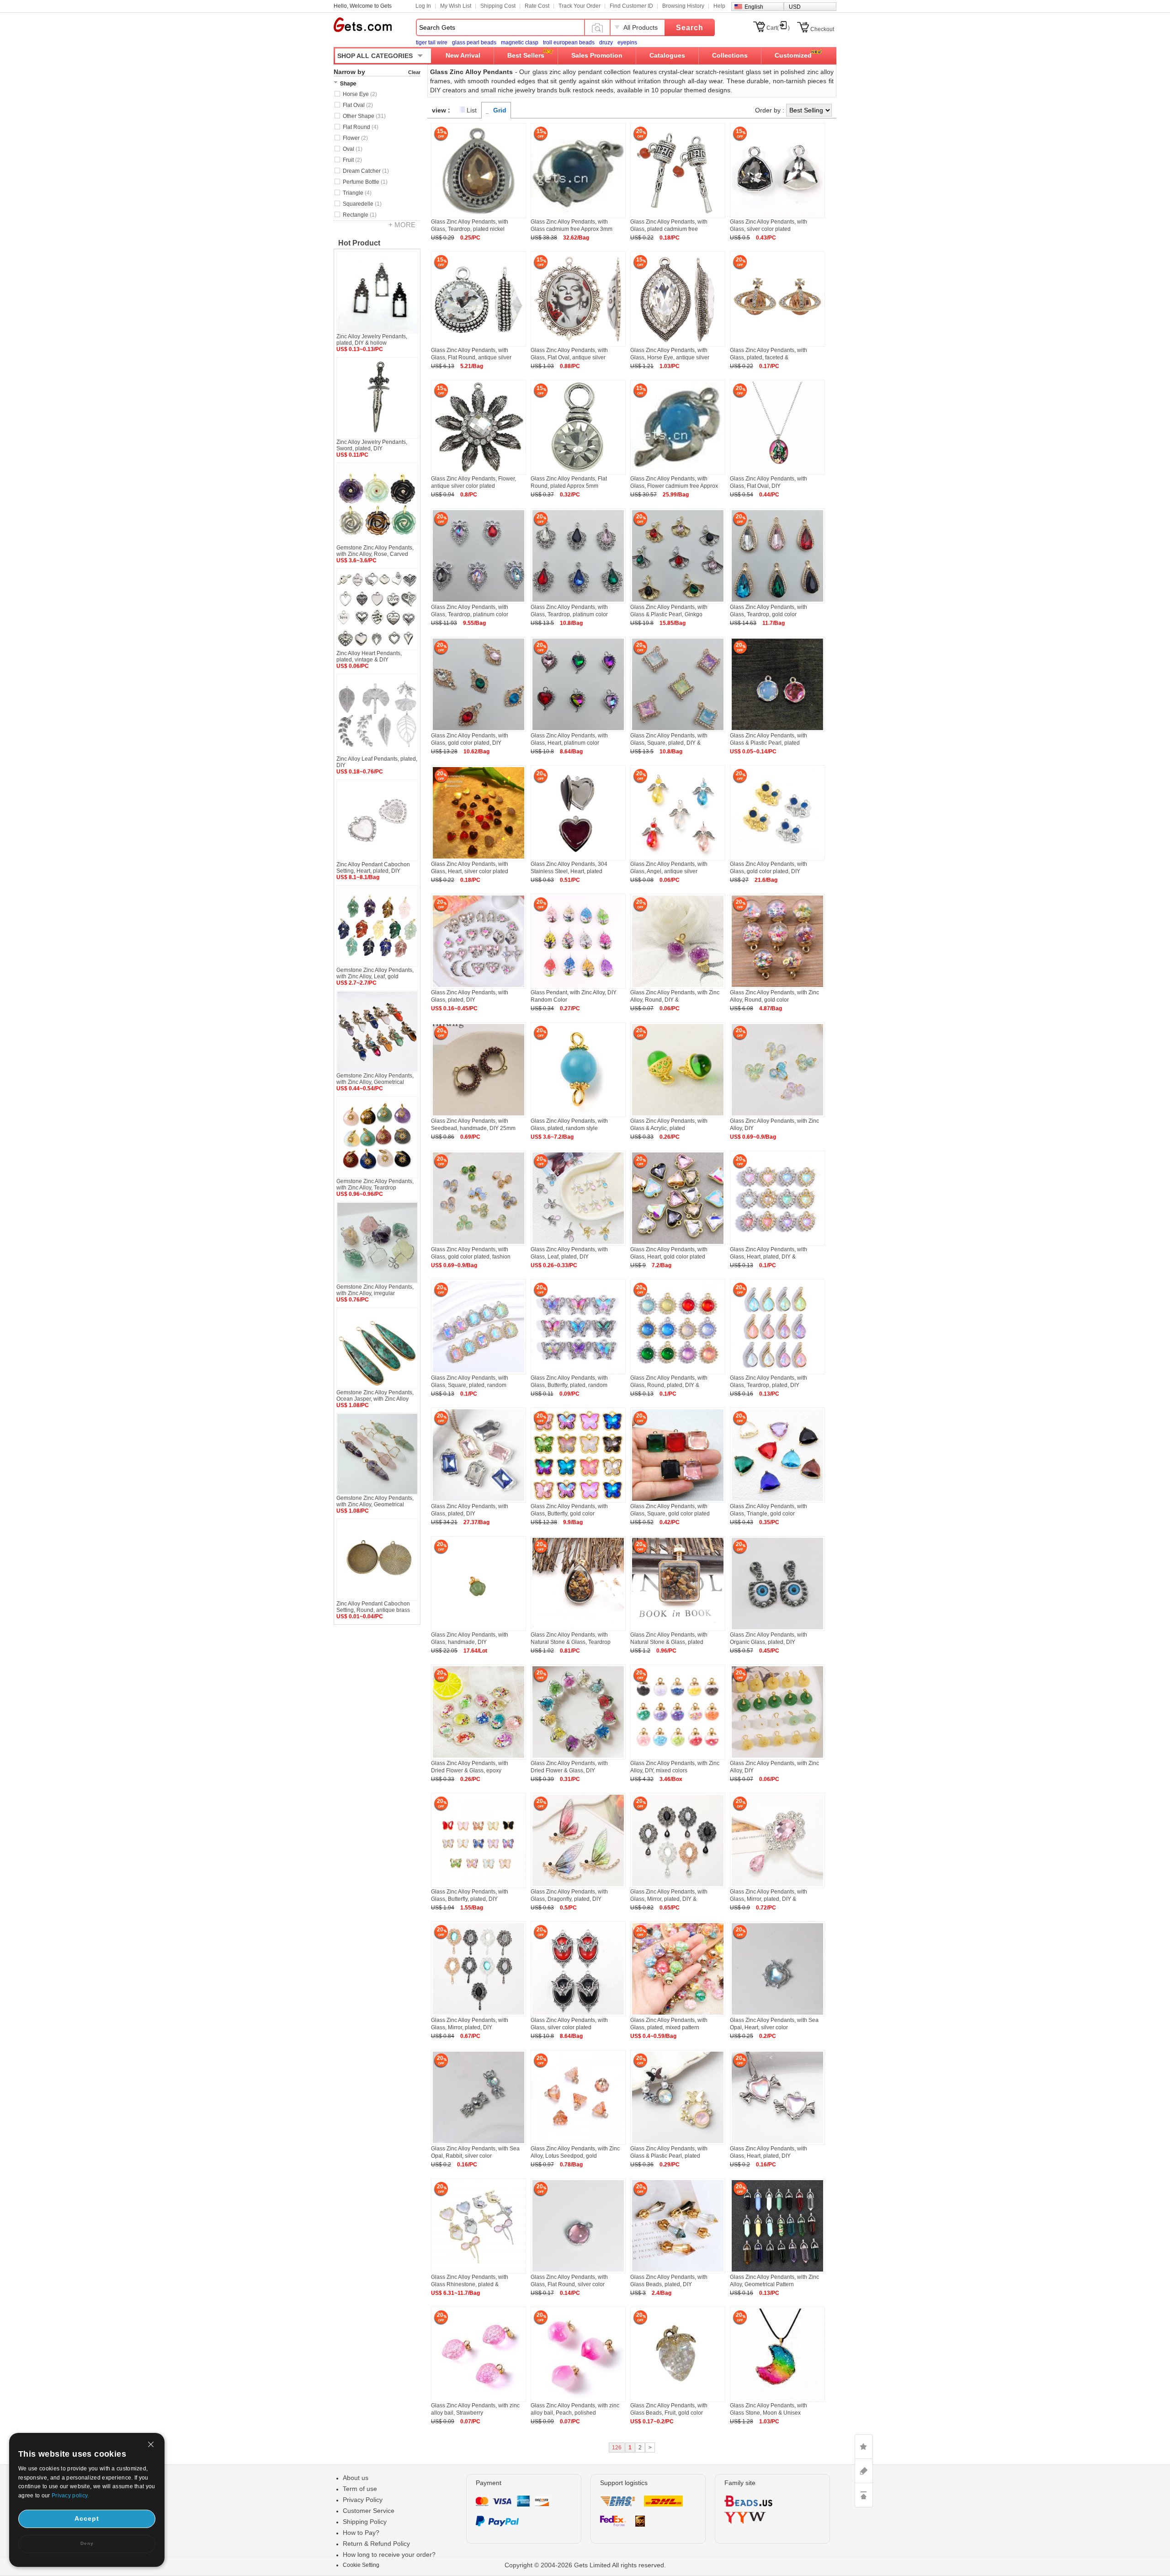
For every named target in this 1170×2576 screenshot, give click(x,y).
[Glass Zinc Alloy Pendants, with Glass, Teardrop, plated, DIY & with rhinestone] (777, 1372)
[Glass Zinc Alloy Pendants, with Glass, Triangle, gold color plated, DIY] (777, 1501)
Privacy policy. (70, 2496)
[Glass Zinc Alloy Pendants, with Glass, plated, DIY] (479, 987)
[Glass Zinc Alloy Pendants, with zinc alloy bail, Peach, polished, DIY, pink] (578, 2400)
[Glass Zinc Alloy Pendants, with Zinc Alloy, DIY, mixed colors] (678, 1758)
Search (690, 28)
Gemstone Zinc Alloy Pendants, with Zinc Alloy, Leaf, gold (375, 973)
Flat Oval (358, 105)
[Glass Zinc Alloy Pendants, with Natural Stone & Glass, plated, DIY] (678, 1629)
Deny (87, 2543)
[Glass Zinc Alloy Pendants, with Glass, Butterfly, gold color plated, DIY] (578, 1501)
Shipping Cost (498, 6)
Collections (730, 55)
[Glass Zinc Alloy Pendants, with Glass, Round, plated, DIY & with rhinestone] (678, 1372)
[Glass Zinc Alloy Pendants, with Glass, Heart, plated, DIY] (777, 2143)
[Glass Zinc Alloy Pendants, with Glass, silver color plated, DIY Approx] (578, 2015)
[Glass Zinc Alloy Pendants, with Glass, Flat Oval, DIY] (777, 473)
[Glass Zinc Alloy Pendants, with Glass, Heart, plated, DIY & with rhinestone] (777, 1244)
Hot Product (359, 243)
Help (719, 6)
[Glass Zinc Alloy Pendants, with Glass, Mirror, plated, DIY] (479, 2015)
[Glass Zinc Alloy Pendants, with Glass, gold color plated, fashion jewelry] (479, 1244)
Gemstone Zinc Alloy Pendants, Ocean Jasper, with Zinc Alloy (375, 1396)
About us (356, 2478)
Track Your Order (580, 6)
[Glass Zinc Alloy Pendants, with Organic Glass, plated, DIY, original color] (777, 1629)
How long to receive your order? (389, 2555)
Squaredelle (362, 204)
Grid (500, 110)
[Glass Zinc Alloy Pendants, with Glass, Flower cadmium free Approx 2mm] (678, 473)
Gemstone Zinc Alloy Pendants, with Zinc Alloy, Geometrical (375, 1079)
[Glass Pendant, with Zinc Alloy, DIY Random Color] (578, 987)
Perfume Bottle (365, 182)
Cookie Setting (361, 2565)
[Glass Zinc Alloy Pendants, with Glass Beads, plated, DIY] (678, 2272)
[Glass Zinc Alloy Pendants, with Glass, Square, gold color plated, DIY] (678, 1501)
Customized (793, 55)
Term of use (360, 2489)
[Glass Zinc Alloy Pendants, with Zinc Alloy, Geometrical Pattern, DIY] (777, 2272)
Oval (353, 149)
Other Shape (364, 116)
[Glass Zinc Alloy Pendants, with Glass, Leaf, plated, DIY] (578, 1244)
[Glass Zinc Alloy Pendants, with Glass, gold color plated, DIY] (777, 859)
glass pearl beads (474, 43)
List (472, 110)
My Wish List (456, 6)
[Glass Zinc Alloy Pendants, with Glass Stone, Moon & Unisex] (777, 2400)
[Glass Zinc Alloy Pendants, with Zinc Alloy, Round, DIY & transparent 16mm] (678, 987)
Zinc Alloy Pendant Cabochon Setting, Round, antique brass (373, 1607)
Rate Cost (537, 6)
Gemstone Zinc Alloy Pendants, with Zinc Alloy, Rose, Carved (375, 551)
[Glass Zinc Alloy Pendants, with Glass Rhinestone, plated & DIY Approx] (479, 2272)
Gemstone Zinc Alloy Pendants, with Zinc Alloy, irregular (375, 1290)
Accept (87, 2518)
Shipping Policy (365, 2522)
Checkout (822, 29)
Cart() (778, 28)
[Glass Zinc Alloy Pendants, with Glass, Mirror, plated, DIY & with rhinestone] (678, 1886)
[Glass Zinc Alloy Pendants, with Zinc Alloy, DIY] (777, 1115)
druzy (606, 43)
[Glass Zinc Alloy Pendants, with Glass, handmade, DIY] (479, 1629)
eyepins (627, 43)
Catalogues (667, 55)
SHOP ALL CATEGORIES (375, 56)
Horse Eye (360, 94)
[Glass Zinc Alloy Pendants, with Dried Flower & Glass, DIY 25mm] (578, 1758)
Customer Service (369, 2511)
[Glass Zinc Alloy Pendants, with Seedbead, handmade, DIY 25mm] (479, 1115)
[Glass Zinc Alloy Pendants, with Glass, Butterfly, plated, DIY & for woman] (479, 1886)
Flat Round (361, 127)
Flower (355, 138)
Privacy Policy (363, 2500)
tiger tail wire (432, 43)
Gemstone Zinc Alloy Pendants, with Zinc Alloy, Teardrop (375, 1184)
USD (795, 7)
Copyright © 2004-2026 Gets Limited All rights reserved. (585, 2565)
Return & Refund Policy (376, 2544)
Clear (414, 72)
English (754, 7)
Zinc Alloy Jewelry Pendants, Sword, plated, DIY (372, 445)
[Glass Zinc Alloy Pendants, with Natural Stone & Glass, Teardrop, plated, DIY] (578, 1629)
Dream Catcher (366, 171)
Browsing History (683, 6)
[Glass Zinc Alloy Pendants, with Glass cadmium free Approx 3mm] (578, 216)
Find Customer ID (631, 6)
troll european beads (569, 43)
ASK (864, 2471)
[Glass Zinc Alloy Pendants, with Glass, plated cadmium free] (678, 216)
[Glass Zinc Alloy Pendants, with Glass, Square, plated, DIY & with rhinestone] (678, 730)
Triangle (357, 193)
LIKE (864, 2447)
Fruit (352, 160)
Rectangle (360, 215)
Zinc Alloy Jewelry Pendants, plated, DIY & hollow (372, 340)
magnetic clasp (520, 43)
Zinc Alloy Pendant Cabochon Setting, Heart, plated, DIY (373, 868)
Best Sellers (526, 55)
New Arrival (463, 55)
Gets (363, 25)
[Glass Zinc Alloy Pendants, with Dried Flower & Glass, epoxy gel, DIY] (479, 1758)
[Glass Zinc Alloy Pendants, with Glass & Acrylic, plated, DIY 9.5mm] (678, 1115)
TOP (864, 2495)
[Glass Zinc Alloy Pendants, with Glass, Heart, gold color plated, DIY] (678, 1244)
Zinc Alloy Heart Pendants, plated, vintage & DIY (369, 656)
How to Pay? (361, 2533)
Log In (423, 6)
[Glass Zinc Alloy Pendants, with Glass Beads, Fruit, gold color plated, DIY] (678, 2400)
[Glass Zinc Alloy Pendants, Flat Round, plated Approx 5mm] (578, 473)
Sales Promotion (597, 55)
